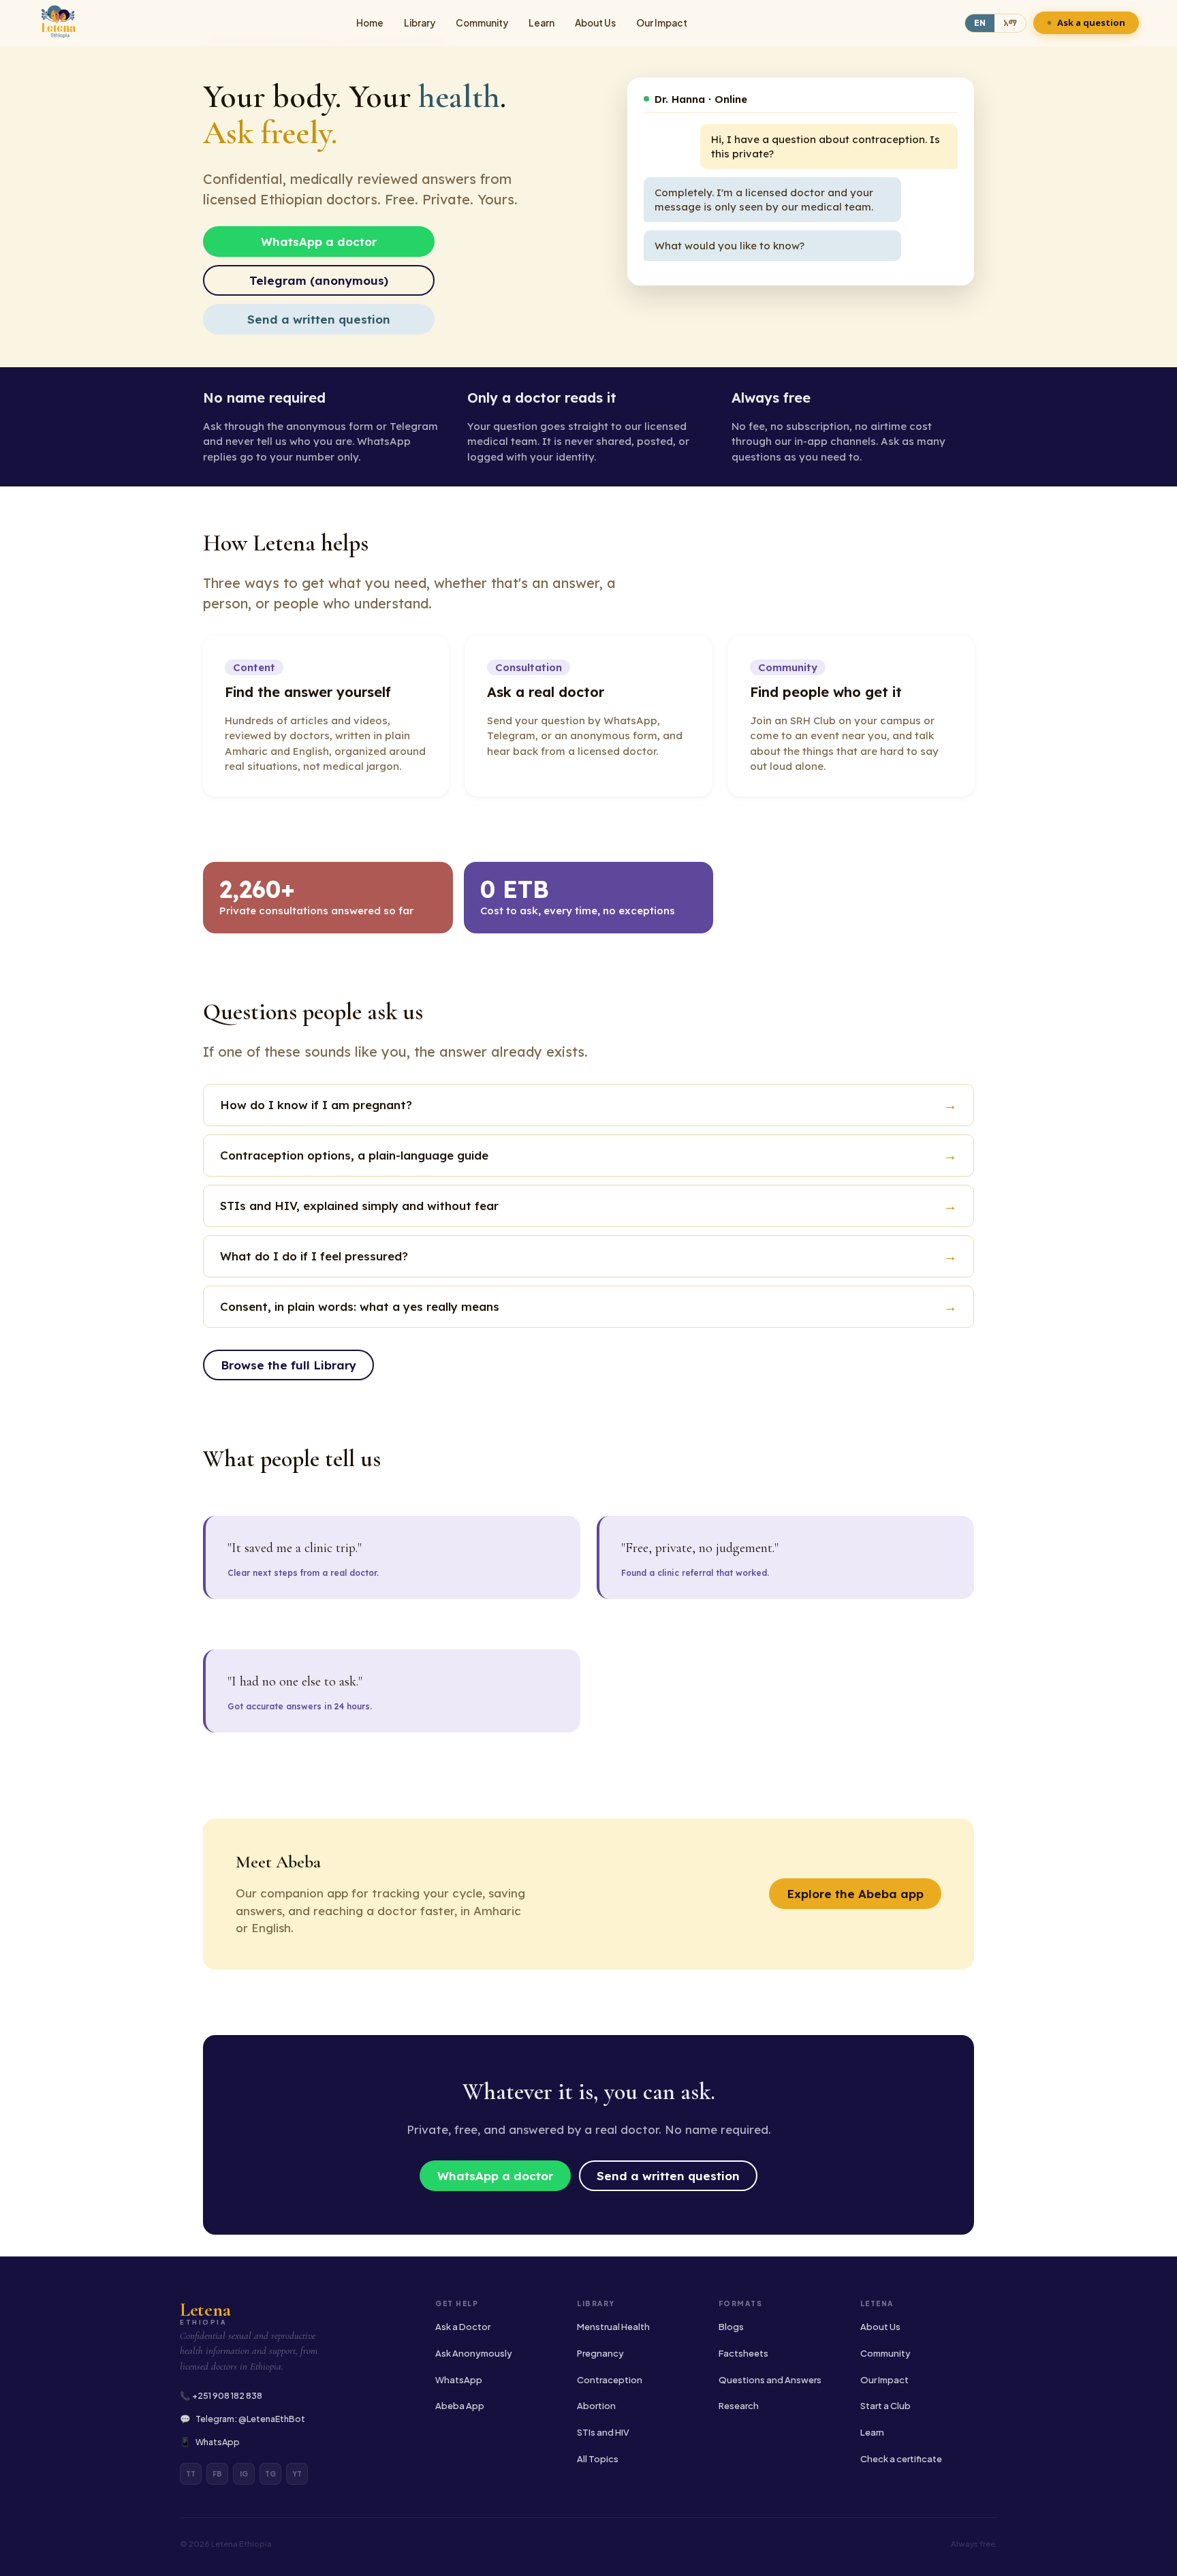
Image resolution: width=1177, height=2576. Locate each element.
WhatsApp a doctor (319, 242)
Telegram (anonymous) (319, 280)
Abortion (596, 2406)
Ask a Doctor (463, 2327)
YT (297, 2474)
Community (482, 23)
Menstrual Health (613, 2327)
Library (420, 23)
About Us (595, 23)
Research (739, 2406)
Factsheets (743, 2353)
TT (191, 2474)
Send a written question (319, 319)
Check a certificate (901, 2459)
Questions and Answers (770, 2380)
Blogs (731, 2327)
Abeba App (460, 2406)
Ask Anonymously (474, 2353)
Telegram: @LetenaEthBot (250, 2419)
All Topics (598, 2459)
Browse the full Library (288, 1365)
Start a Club (885, 2406)
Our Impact (662, 23)
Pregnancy (600, 2353)
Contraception (610, 2380)
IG (244, 2474)
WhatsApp (218, 2442)
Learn (542, 23)
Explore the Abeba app (855, 1894)
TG (270, 2474)
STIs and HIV (603, 2432)
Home (370, 23)
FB (217, 2474)
